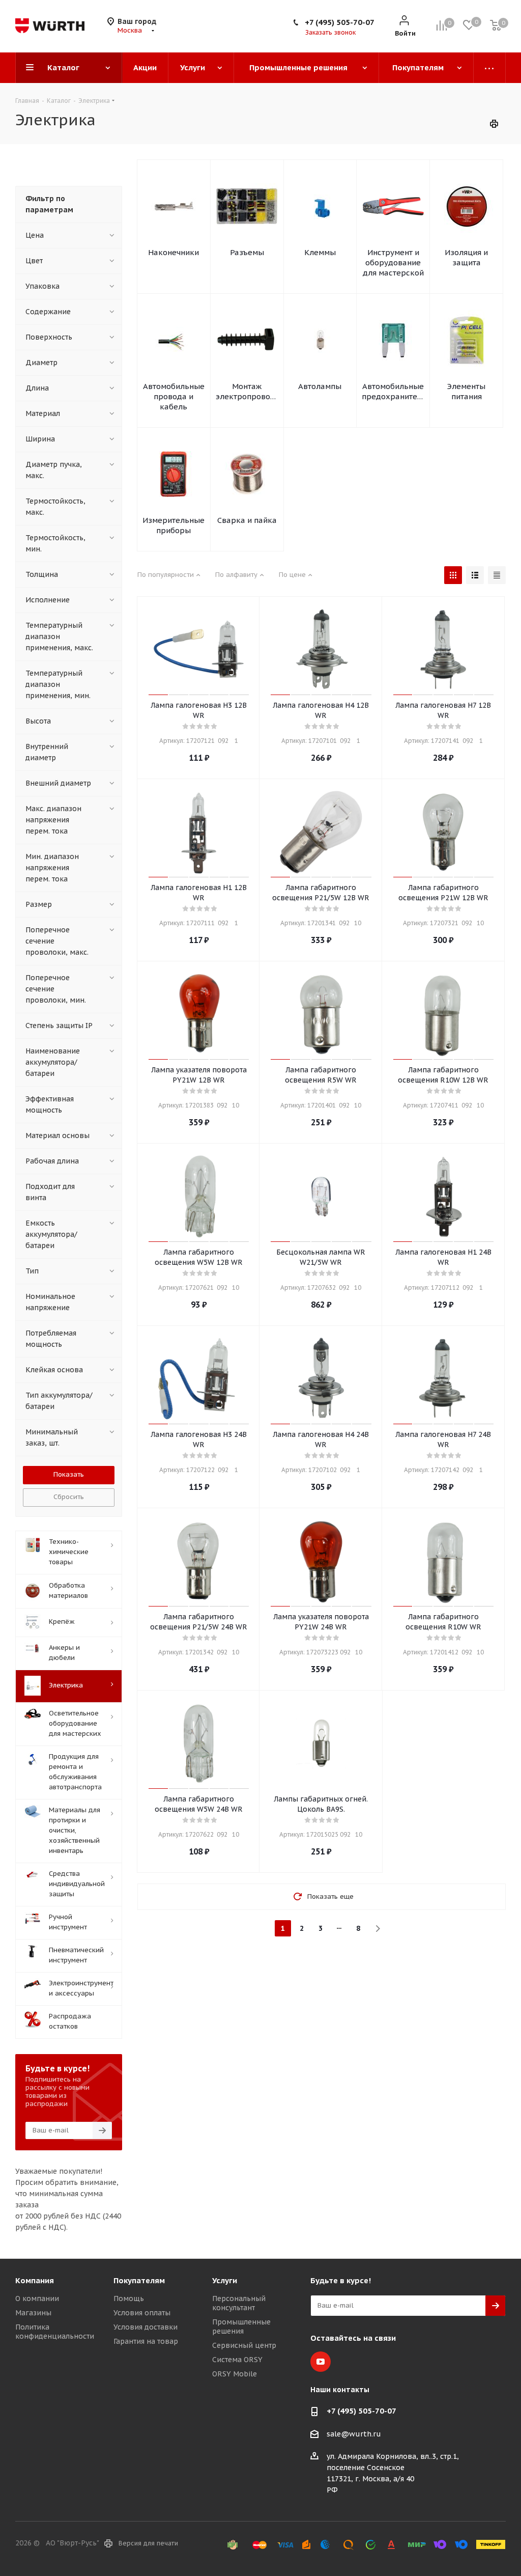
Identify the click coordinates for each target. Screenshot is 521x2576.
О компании (37, 2298)
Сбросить (69, 1497)
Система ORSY (237, 2360)
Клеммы (320, 252)
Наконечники (173, 252)
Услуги (225, 2280)
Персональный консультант (239, 2303)
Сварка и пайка (247, 520)
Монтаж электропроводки (247, 391)
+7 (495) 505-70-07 (340, 22)
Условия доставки (146, 2327)
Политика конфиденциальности (55, 2332)
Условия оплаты (142, 2313)
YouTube (321, 2362)
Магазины (33, 2313)
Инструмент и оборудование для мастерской (393, 262)
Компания (35, 2280)
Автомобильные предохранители (393, 391)
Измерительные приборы (173, 525)
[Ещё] (490, 68)
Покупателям (139, 2280)
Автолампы (320, 386)
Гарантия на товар (146, 2341)
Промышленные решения (241, 2326)
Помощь (129, 2298)
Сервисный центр (244, 2345)
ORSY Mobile (235, 2374)
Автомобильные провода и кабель (174, 396)
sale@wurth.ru (354, 2434)
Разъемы (247, 252)
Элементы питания (466, 391)
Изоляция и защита (466, 257)
